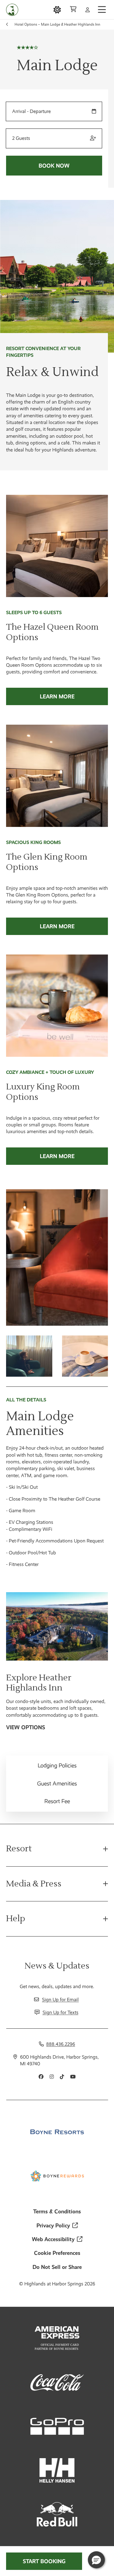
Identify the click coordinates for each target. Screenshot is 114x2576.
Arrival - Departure (31, 111)
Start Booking (44, 2561)
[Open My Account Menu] (88, 10)
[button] (96, 2560)
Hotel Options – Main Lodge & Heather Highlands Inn (57, 24)
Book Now (54, 166)
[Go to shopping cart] (73, 10)
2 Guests (21, 138)
